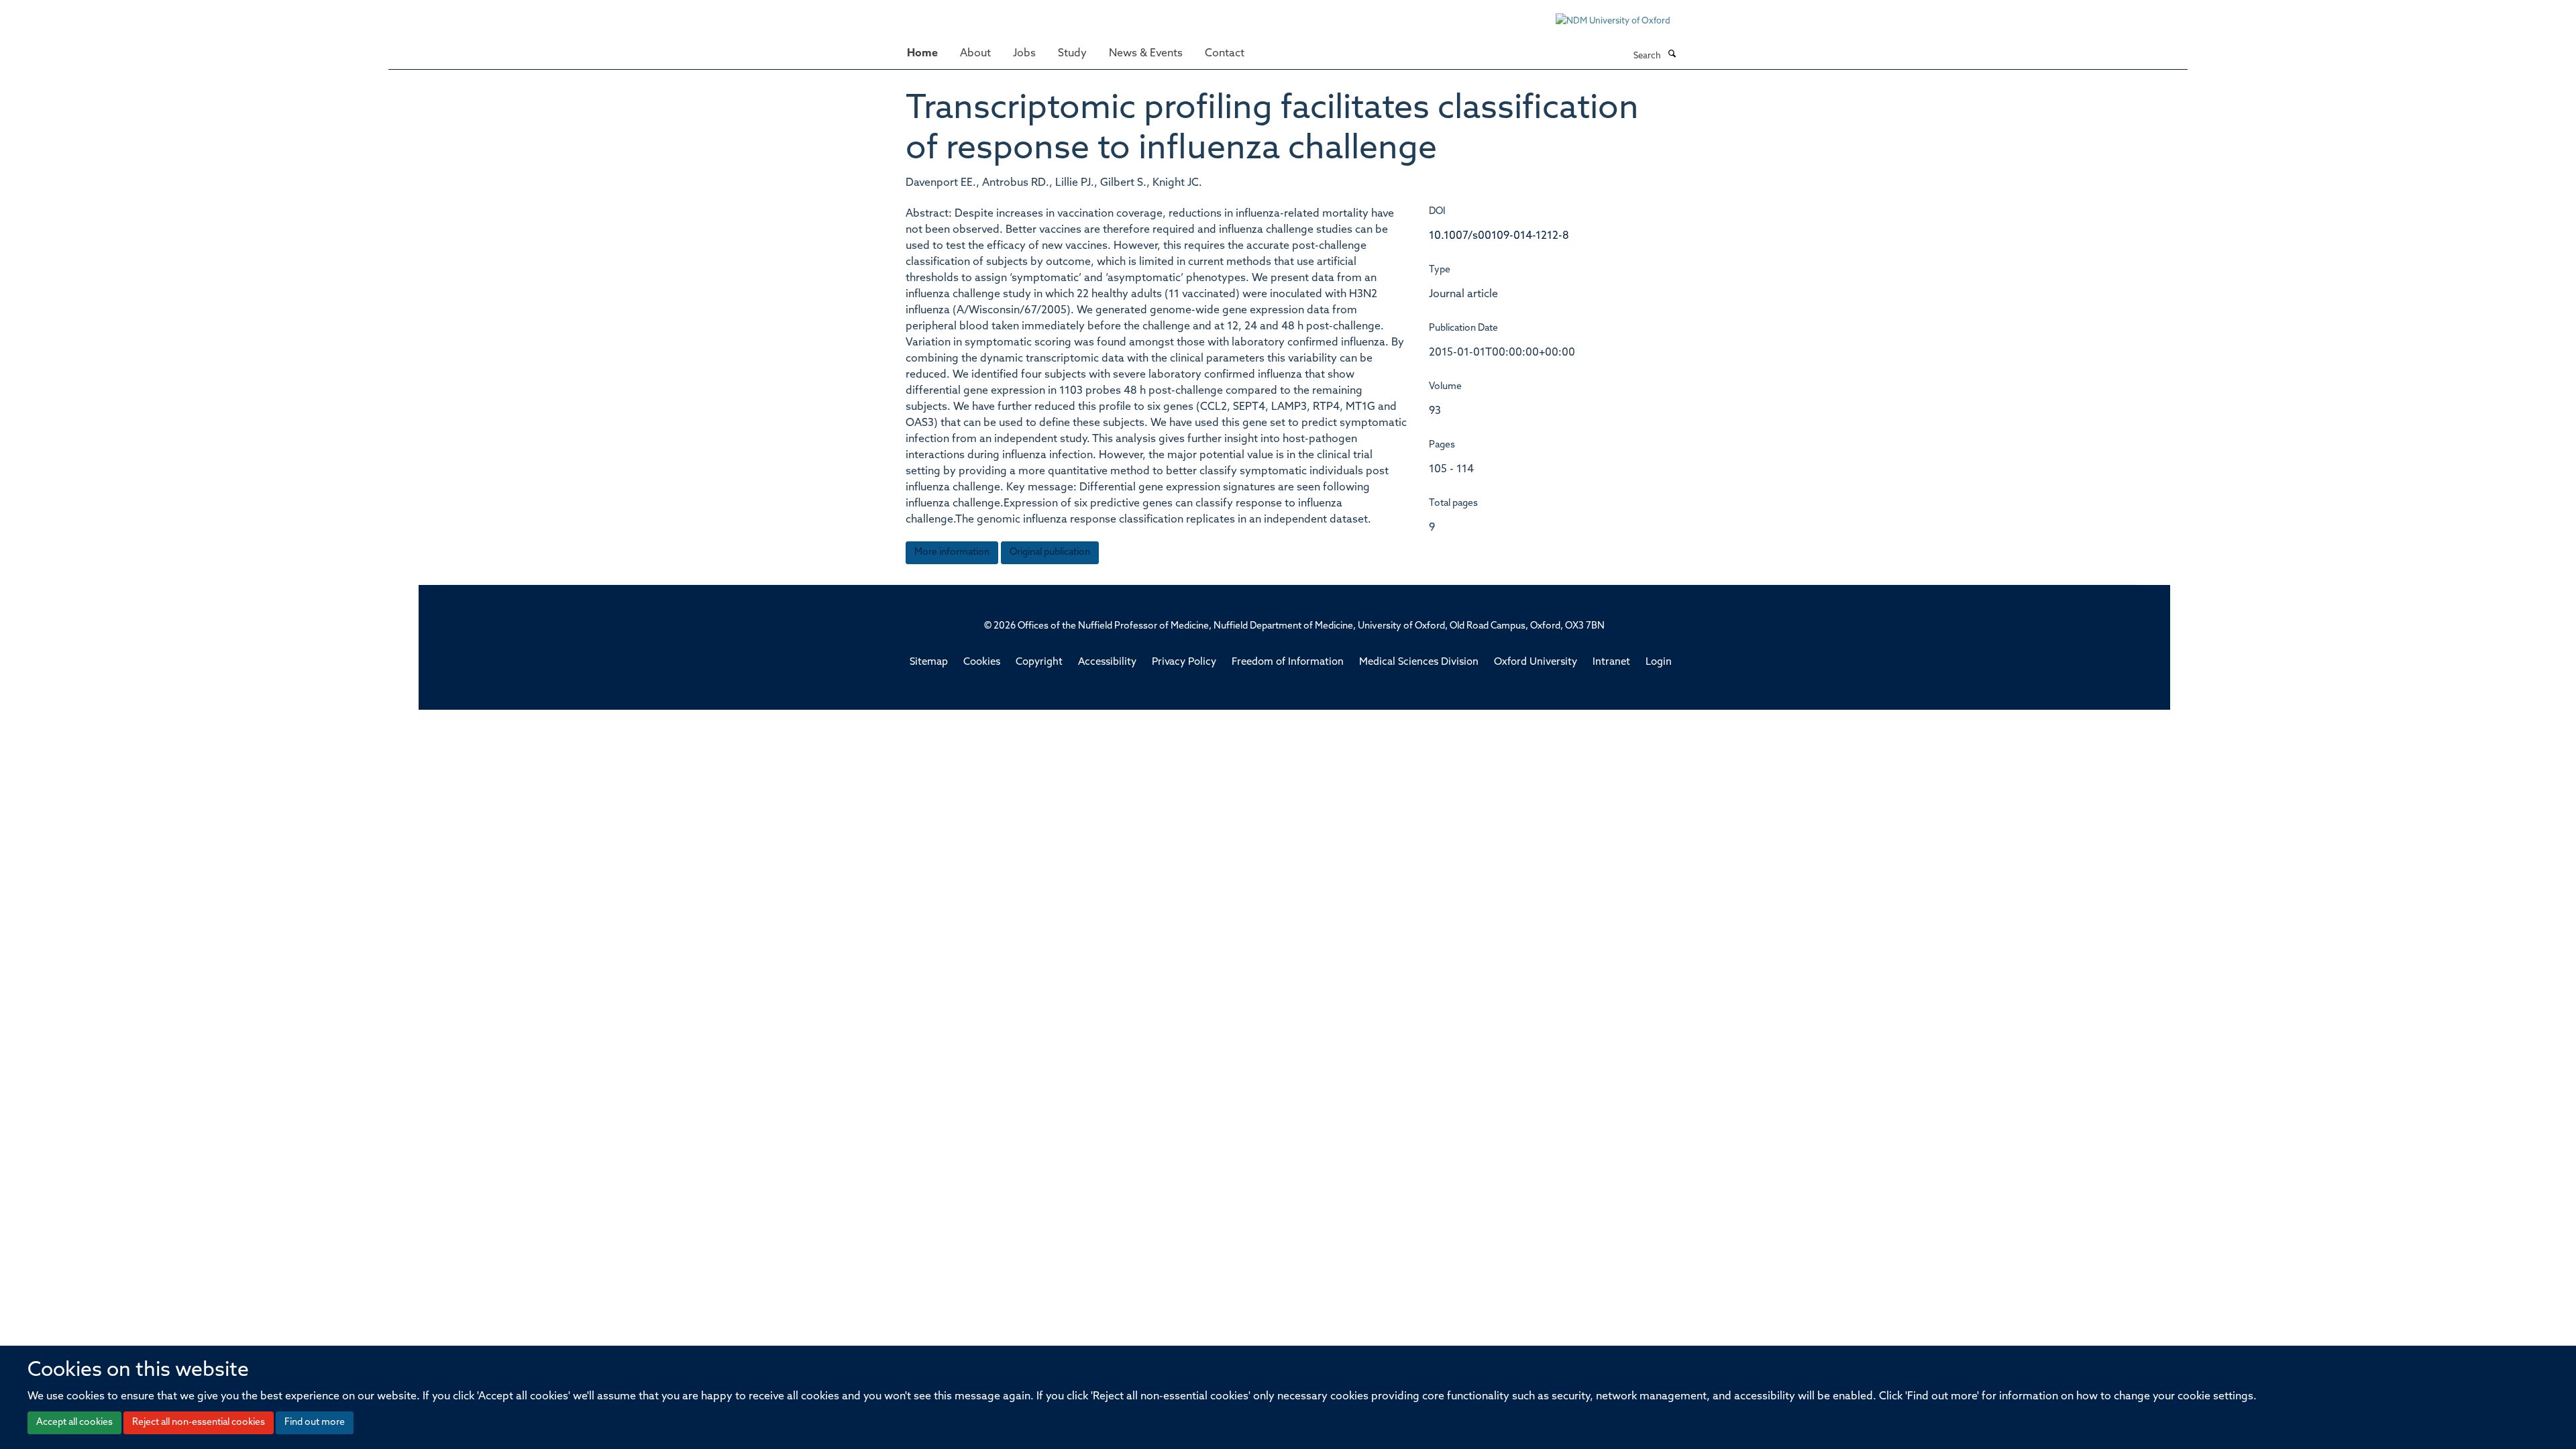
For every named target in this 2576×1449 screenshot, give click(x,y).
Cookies (982, 662)
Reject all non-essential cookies (199, 1423)
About (975, 54)
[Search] (1672, 55)
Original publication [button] (1050, 552)
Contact (1225, 54)
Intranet (1611, 662)
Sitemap (929, 662)
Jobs (1024, 54)
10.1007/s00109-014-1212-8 (1499, 236)
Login (1659, 662)
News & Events (1146, 54)
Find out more (315, 1423)
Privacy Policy (1184, 662)
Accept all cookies (74, 1423)
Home (922, 54)
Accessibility (1107, 662)
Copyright (1039, 662)
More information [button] (952, 552)
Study (1072, 54)
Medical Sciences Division (1419, 662)
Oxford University (1536, 662)
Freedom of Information (1288, 662)
